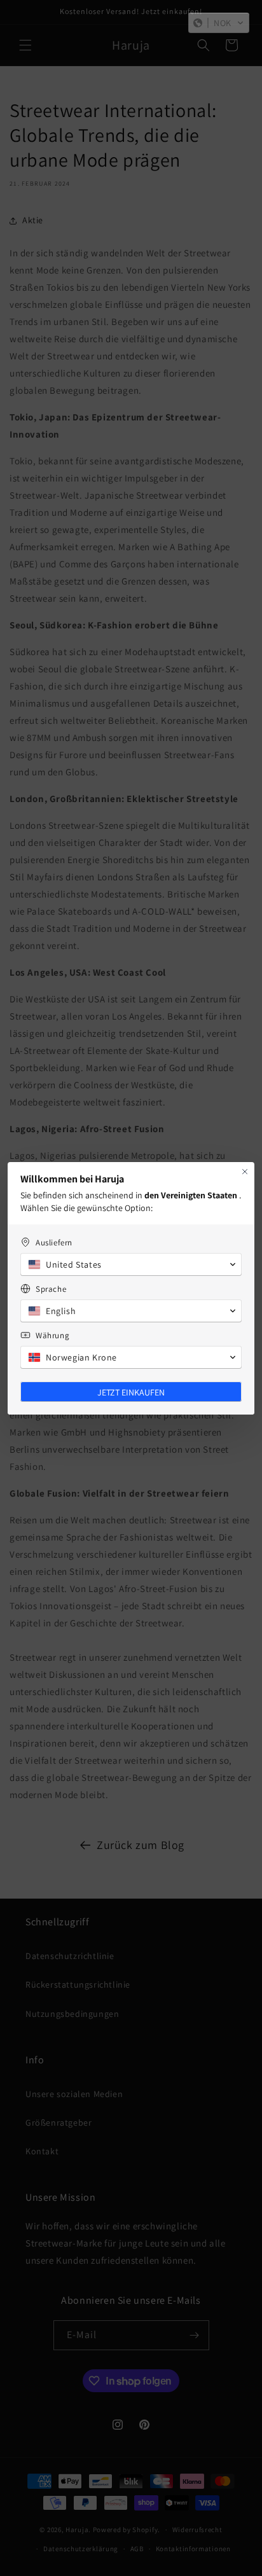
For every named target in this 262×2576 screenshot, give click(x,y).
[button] (219, 23)
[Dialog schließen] (245, 1172)
